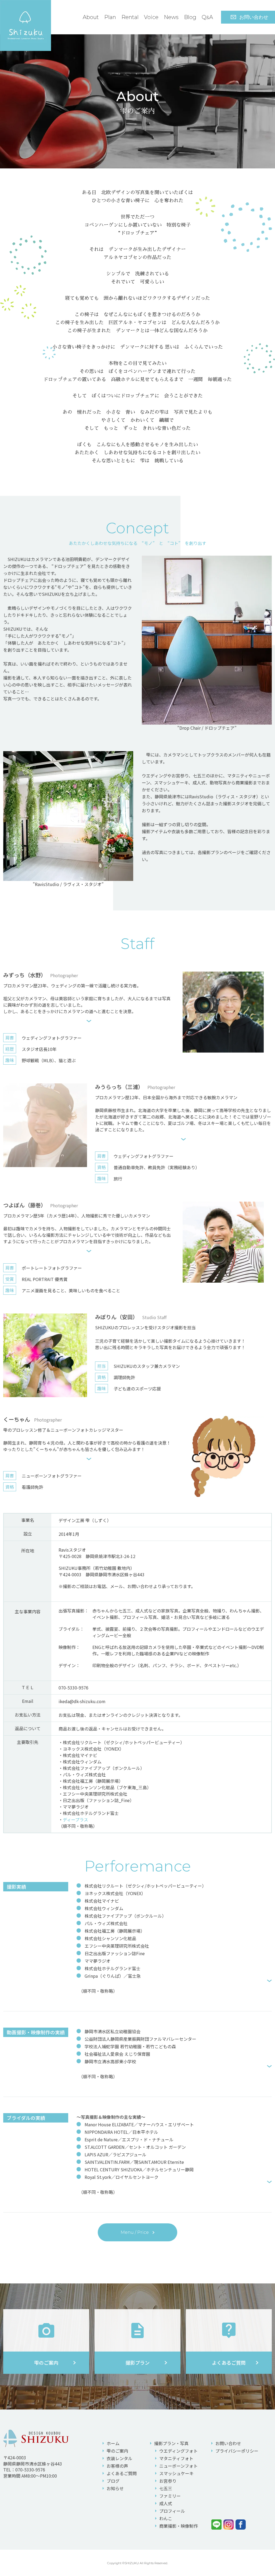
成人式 (166, 2503)
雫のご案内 (117, 2451)
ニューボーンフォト (178, 2466)
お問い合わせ (254, 17)
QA (207, 17)
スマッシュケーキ (176, 2473)
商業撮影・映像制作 (179, 2526)
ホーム (113, 2443)
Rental (130, 17)
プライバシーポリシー (237, 2451)
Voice (151, 17)
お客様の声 (117, 2466)
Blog (190, 17)
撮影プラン (171, 2443)
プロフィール (172, 2511)
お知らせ (115, 2488)
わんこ (166, 2518)
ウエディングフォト (178, 2451)
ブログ (113, 2481)
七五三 (166, 2488)
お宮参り (168, 2481)
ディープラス (75, 1820)
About (91, 17)
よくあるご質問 (122, 2473)
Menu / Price (135, 2232)
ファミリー (170, 2496)
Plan (110, 17)
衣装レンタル (120, 2458)
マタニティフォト (176, 2458)
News (171, 17)
